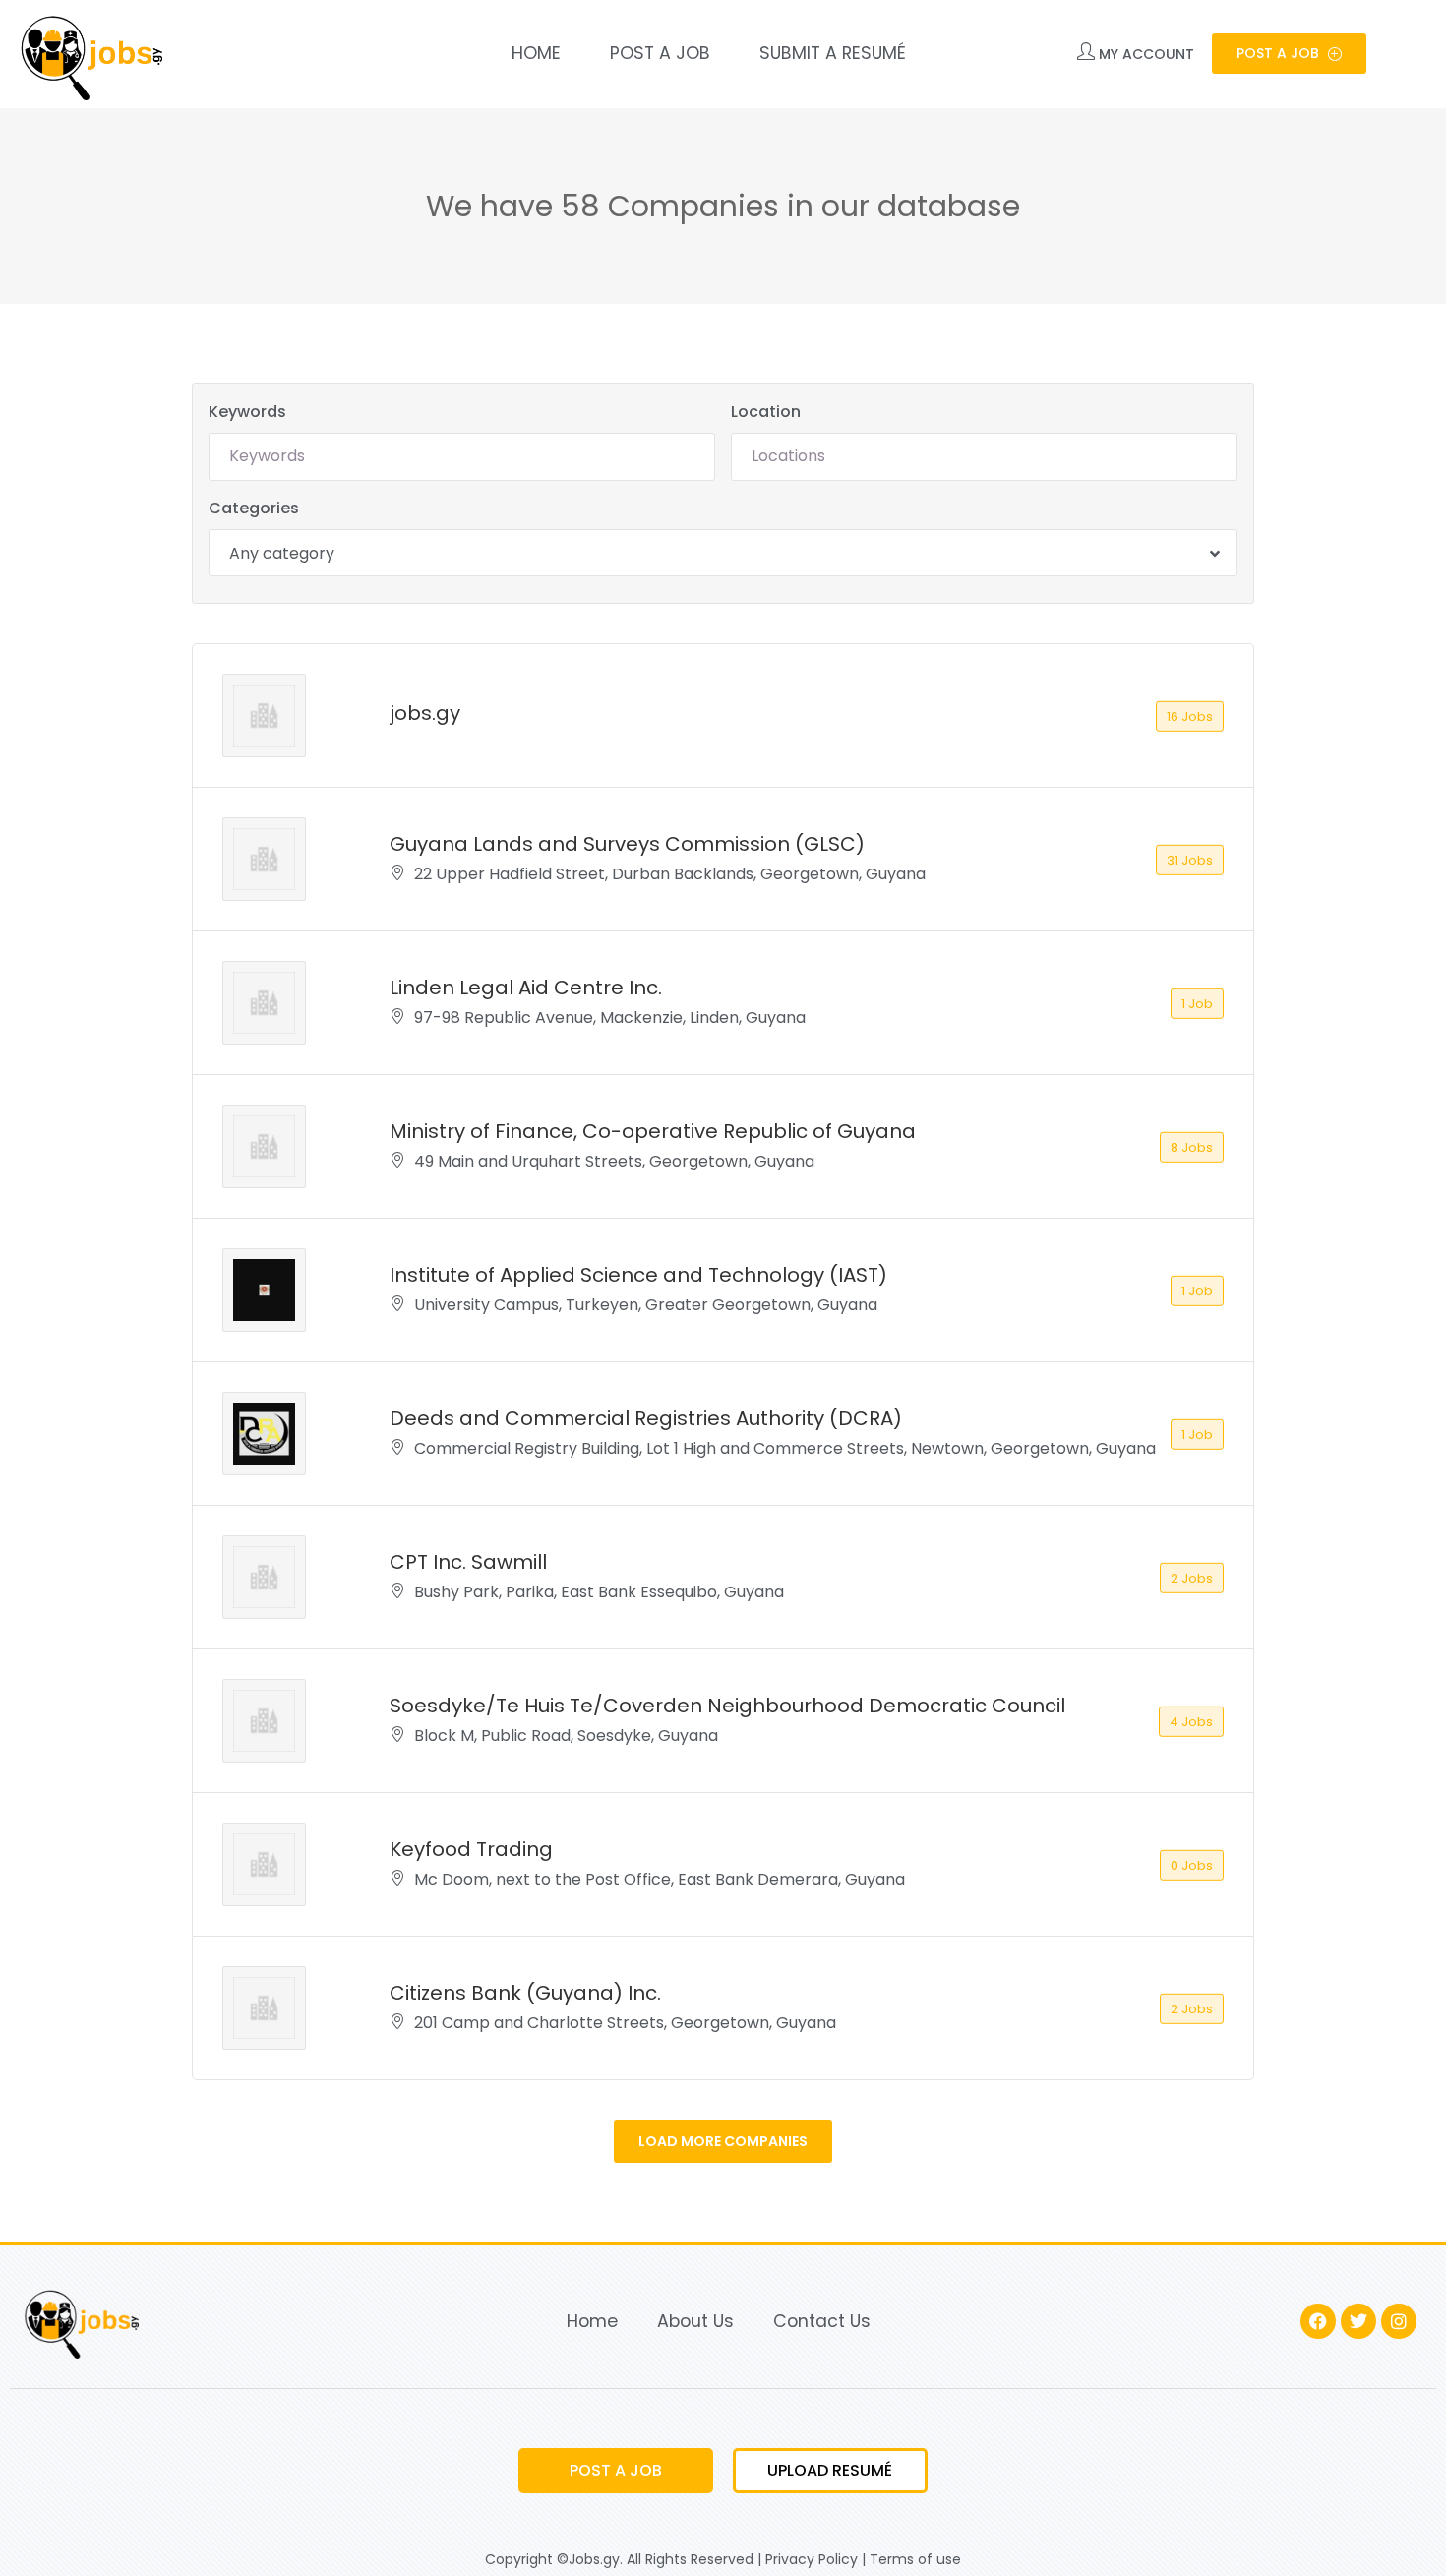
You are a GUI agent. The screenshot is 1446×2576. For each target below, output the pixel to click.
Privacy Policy (812, 2559)
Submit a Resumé (833, 53)
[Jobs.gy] (89, 54)
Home (536, 53)
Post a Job (660, 53)
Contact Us (822, 2321)
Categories (254, 508)
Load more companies (723, 2141)
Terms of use (915, 2559)
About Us (695, 2321)
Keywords (247, 412)
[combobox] (723, 553)
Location (766, 412)
